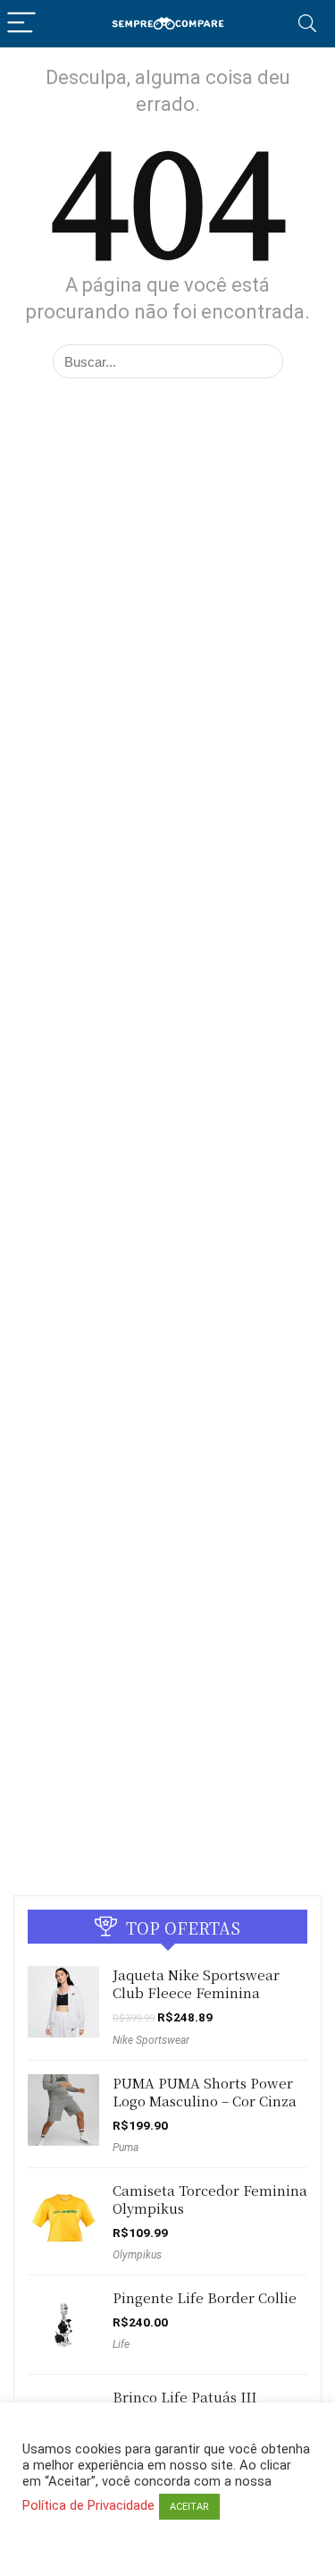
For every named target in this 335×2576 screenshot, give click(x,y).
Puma (126, 2148)
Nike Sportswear (151, 2040)
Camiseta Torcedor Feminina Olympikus (210, 2199)
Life (121, 2344)
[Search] (307, 24)
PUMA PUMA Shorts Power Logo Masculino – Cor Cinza (205, 2092)
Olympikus (137, 2255)
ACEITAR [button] (189, 2507)
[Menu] (21, 24)
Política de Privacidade (88, 2505)
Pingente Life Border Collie (205, 2297)
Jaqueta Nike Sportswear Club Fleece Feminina (196, 1983)
